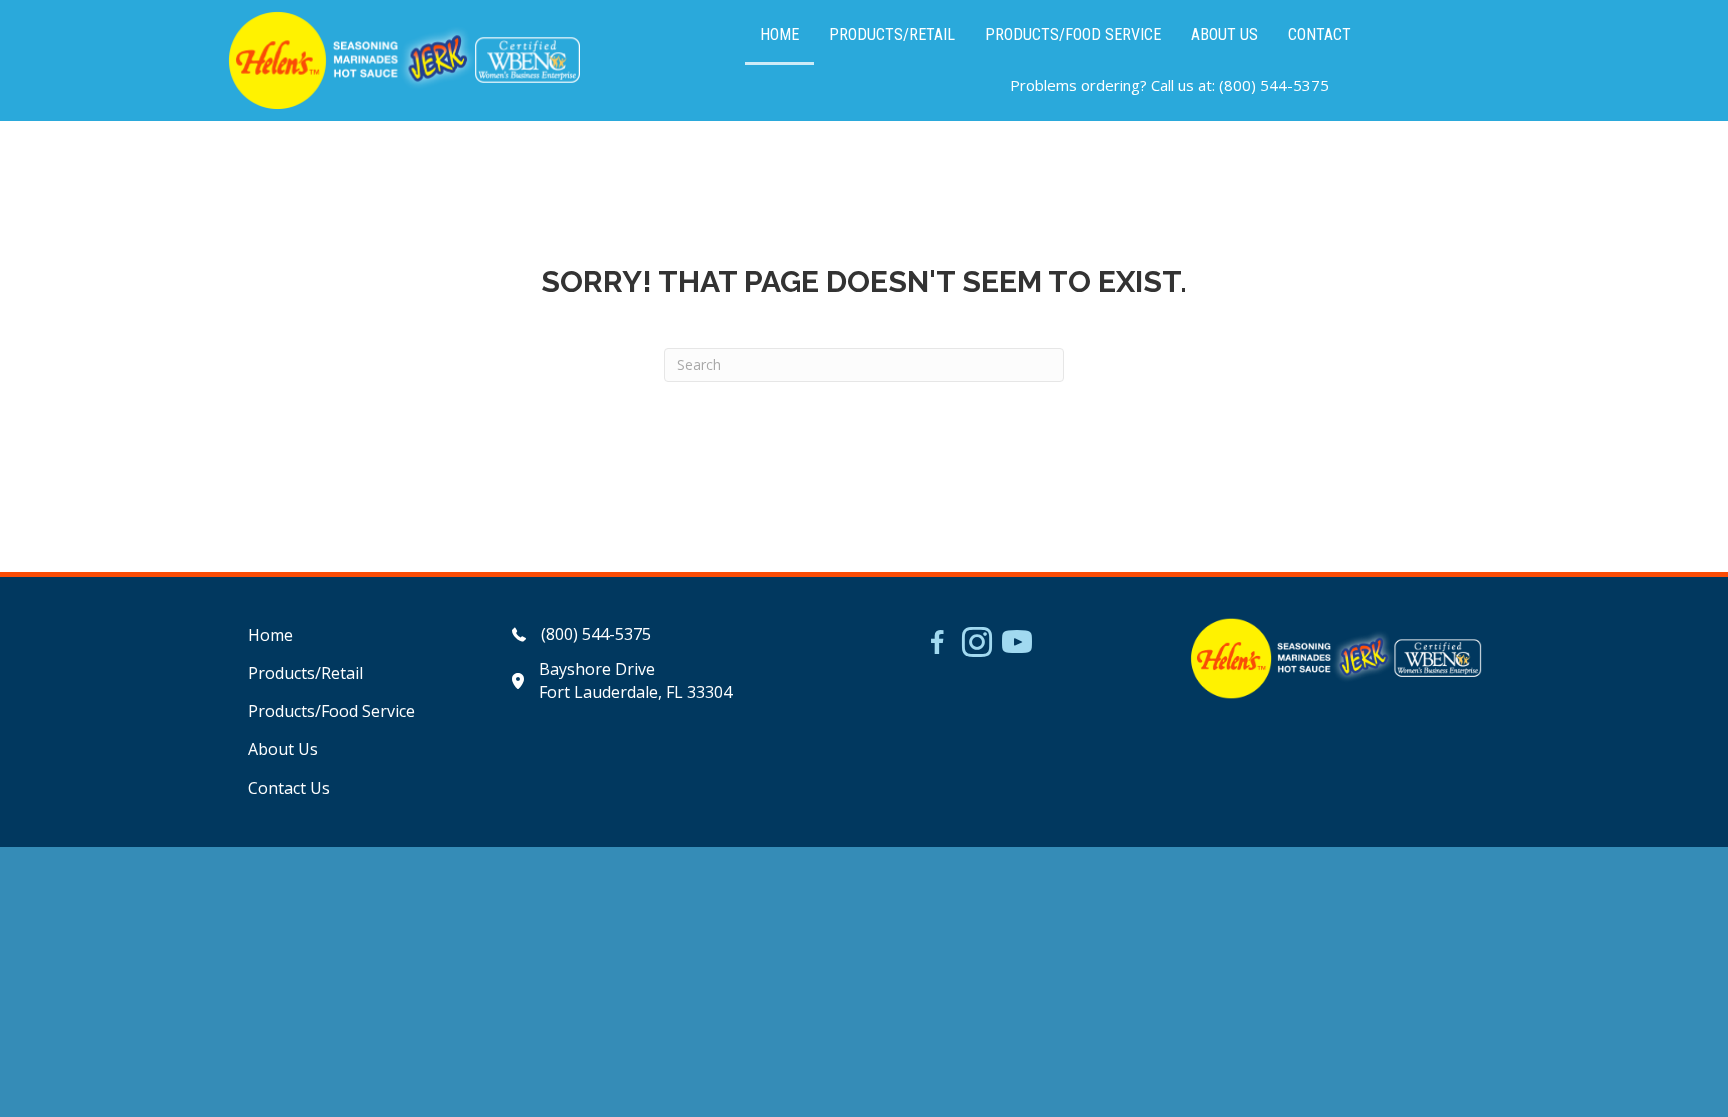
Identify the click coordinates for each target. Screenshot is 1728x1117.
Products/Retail (305, 673)
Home (270, 635)
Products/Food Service (331, 711)
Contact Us (289, 788)
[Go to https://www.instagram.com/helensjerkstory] (977, 644)
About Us (283, 749)
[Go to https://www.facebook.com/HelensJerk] (937, 645)
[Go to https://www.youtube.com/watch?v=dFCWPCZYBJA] (1017, 644)
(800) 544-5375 (1274, 85)
